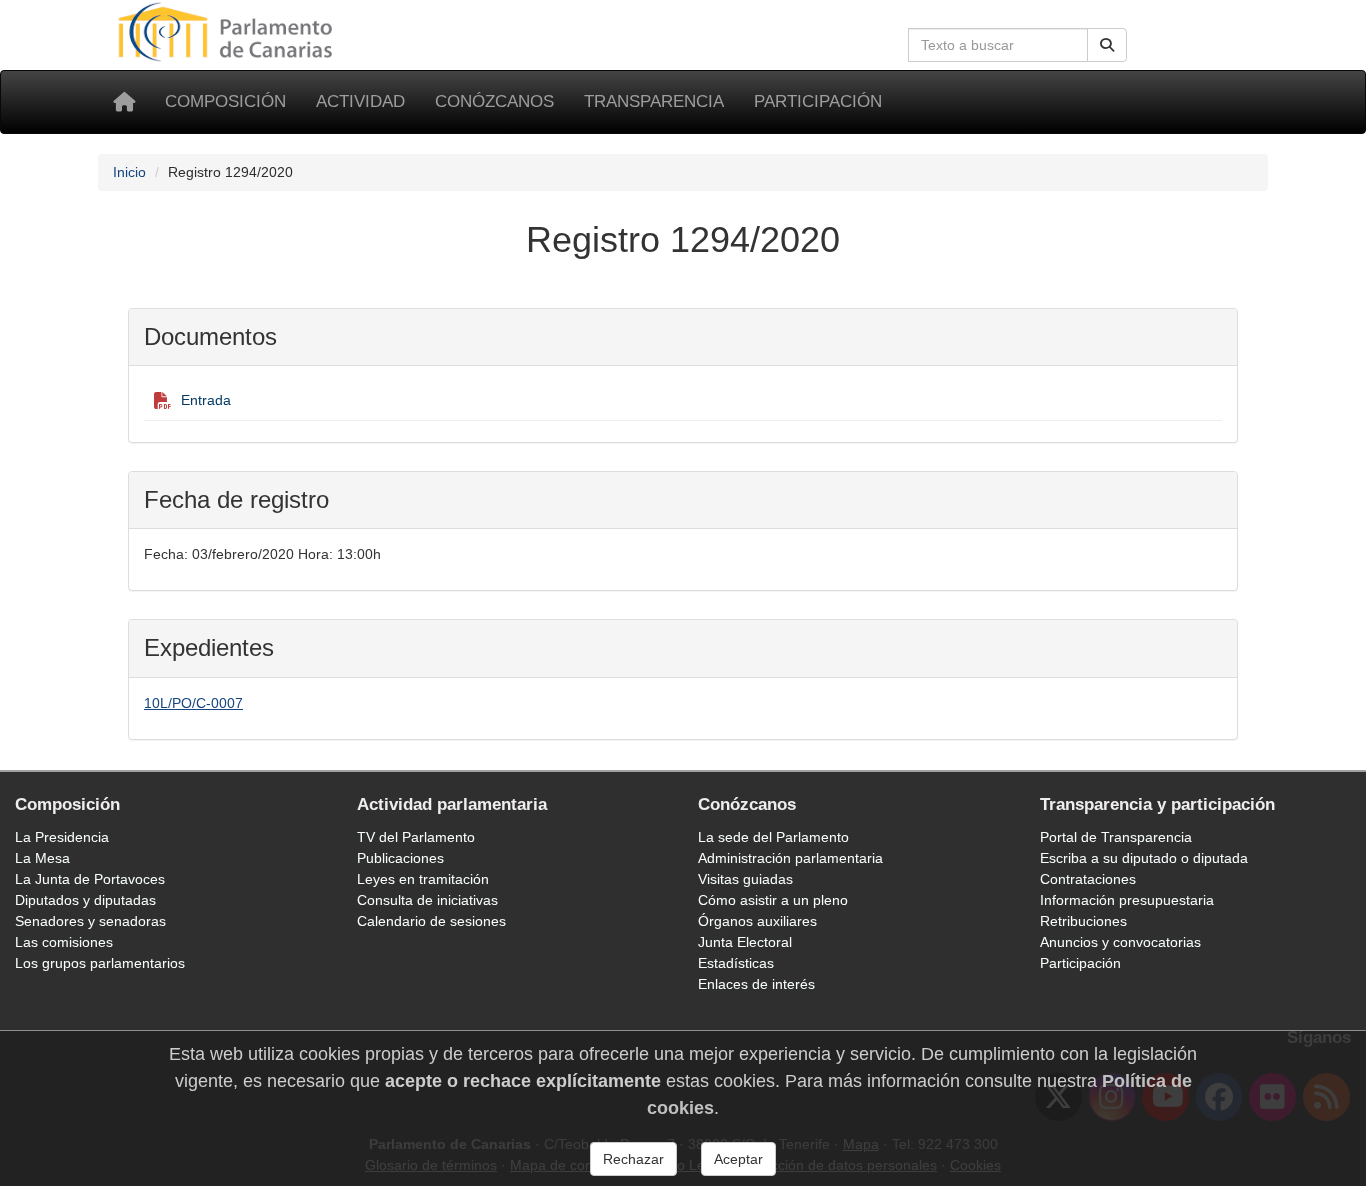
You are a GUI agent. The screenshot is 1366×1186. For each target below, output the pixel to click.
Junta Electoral (745, 942)
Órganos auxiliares (757, 921)
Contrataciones (1088, 879)
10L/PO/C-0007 (193, 703)
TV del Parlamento (416, 837)
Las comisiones (64, 942)
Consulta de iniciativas (427, 900)
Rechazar (633, 1159)
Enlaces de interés (756, 984)
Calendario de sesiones (431, 921)
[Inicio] (124, 102)
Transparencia (654, 101)
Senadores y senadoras (90, 921)
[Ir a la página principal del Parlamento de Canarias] (228, 31)
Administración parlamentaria (790, 858)
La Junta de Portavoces (90, 879)
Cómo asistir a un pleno (773, 900)
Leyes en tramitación (423, 879)
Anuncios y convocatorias (1120, 942)
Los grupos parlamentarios (100, 963)
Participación (818, 101)
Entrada (206, 400)
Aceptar (738, 1159)
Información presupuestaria (1127, 900)
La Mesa (42, 858)
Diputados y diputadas (85, 900)
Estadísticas (736, 963)
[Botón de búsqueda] (1107, 45)
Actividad (360, 101)
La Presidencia (62, 837)
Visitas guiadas (745, 879)
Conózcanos (494, 101)
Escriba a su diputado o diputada (1144, 858)
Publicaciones (400, 858)
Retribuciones (1083, 921)
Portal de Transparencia (1116, 837)
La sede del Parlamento (773, 837)
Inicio (129, 172)
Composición (225, 101)
